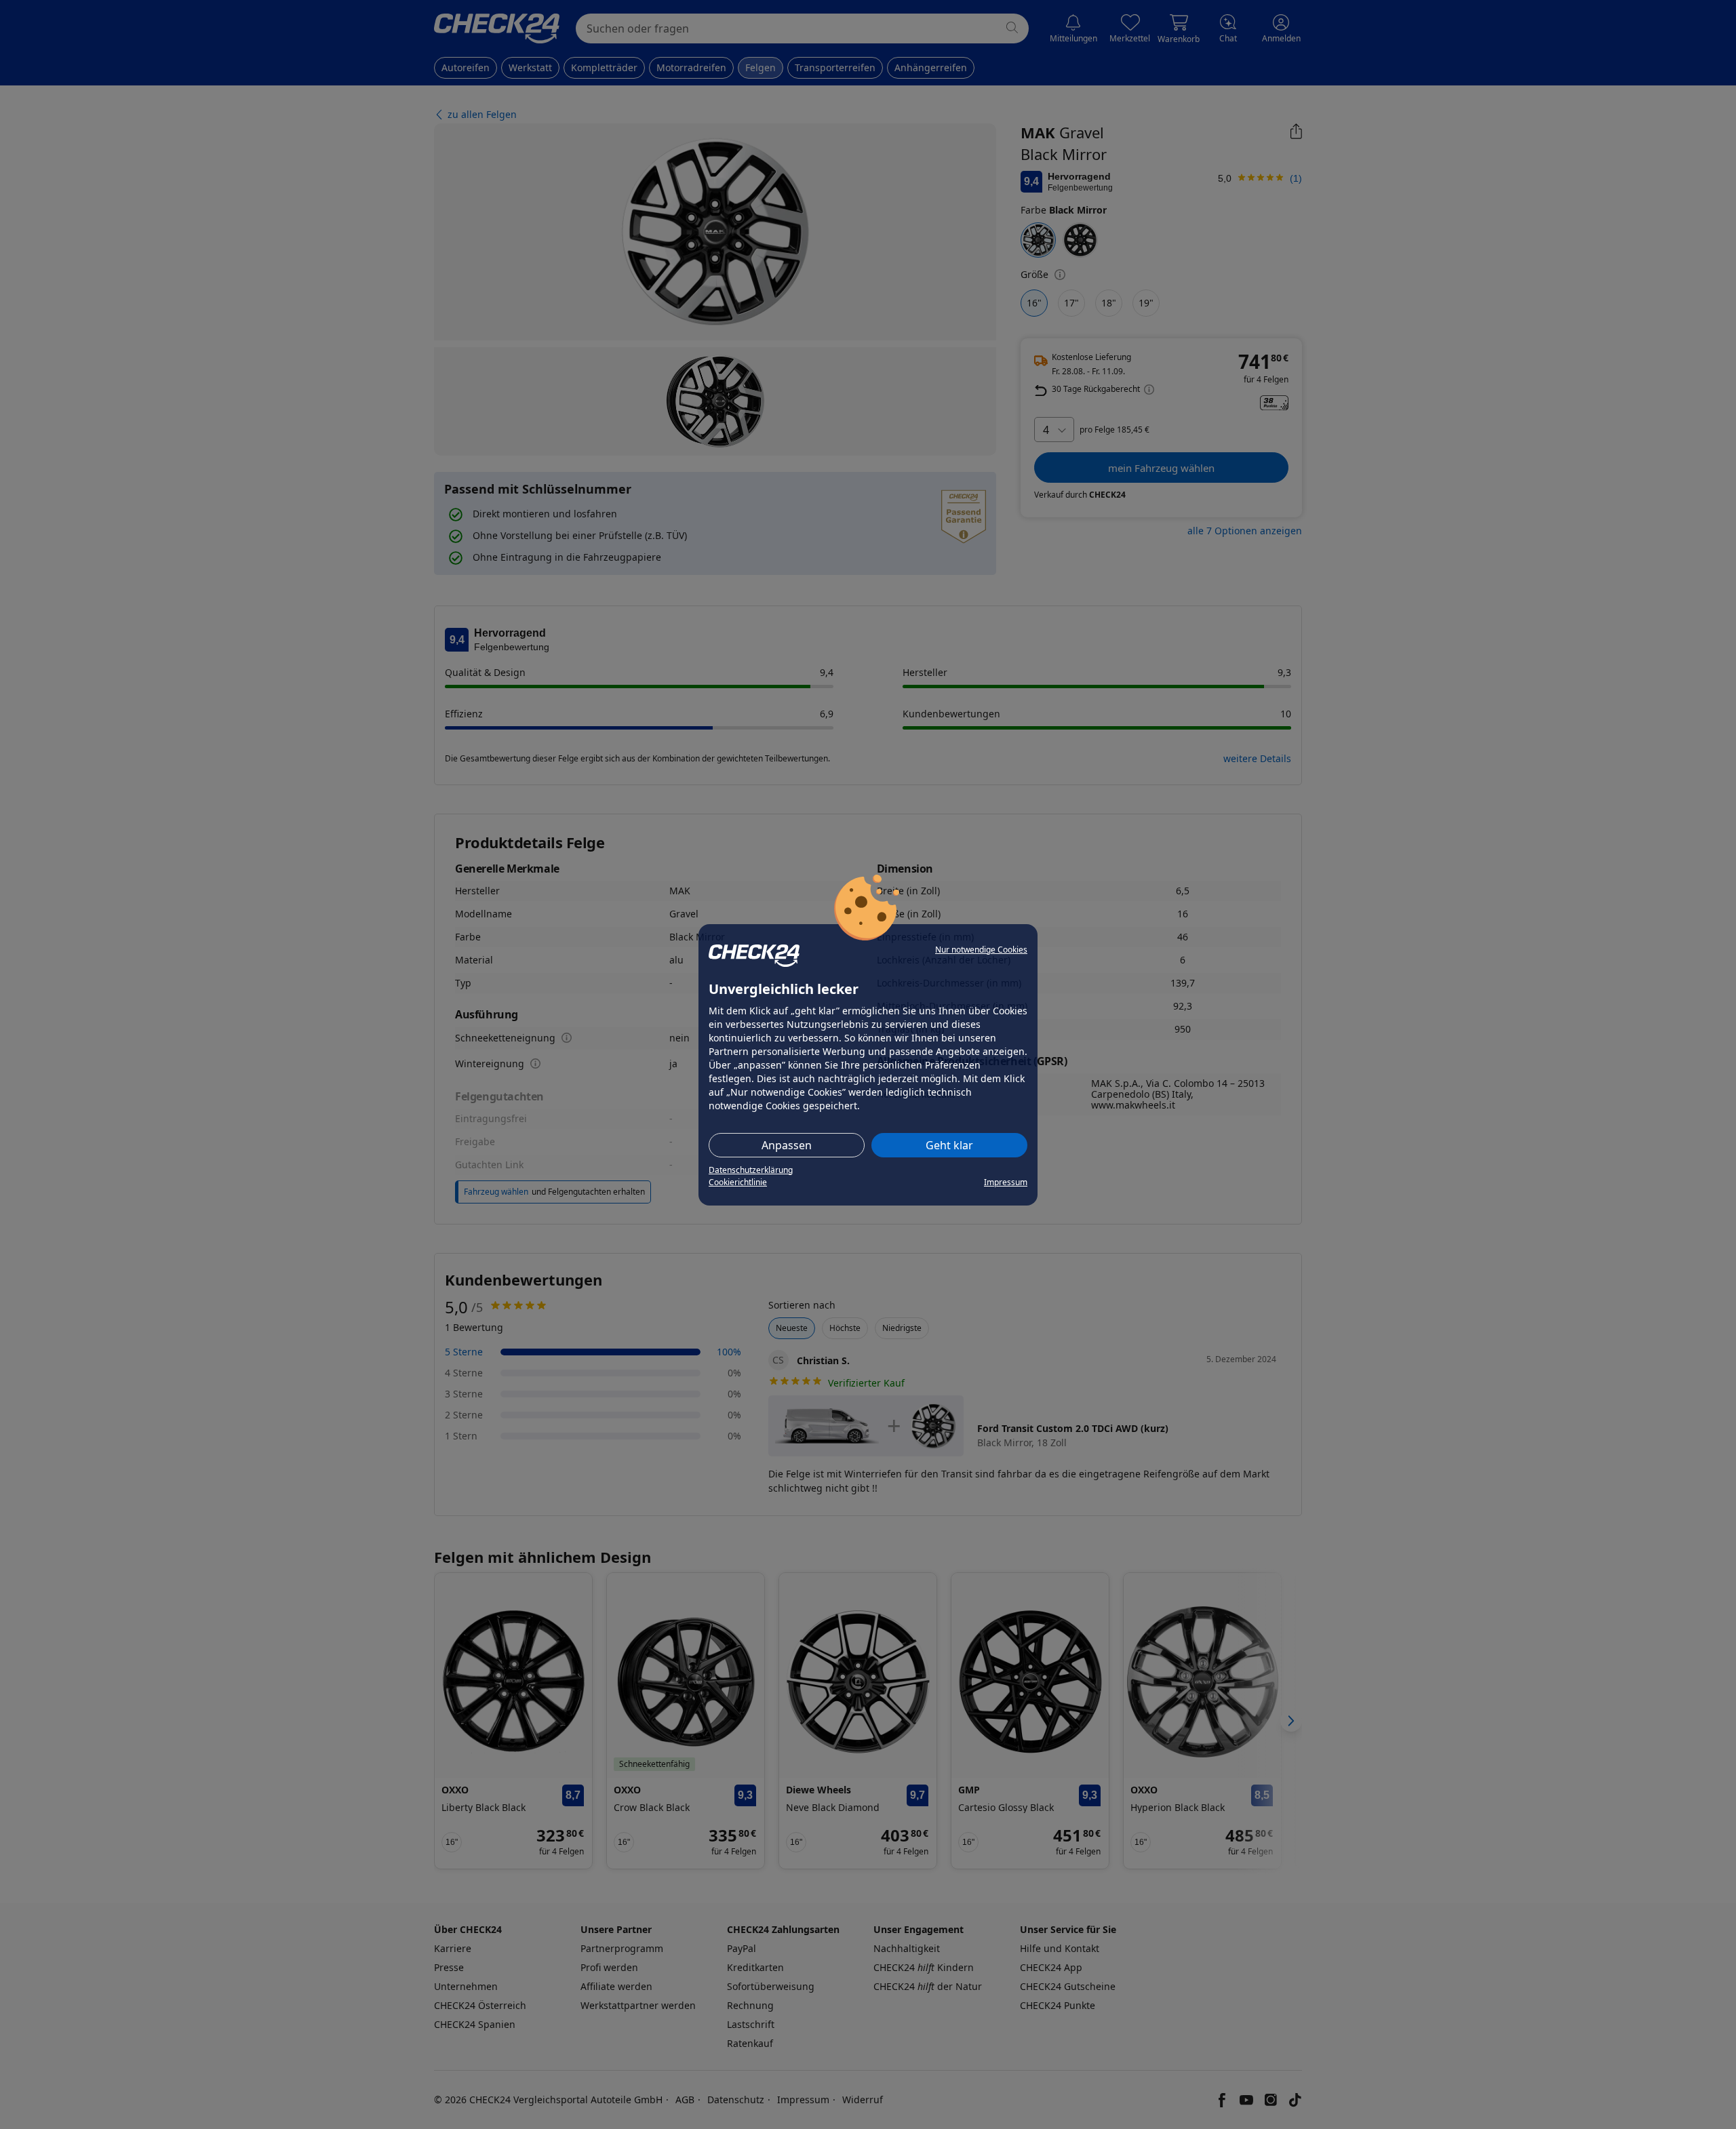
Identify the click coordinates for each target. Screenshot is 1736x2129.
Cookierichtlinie (738, 1182)
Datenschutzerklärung (751, 1170)
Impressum (1006, 1182)
